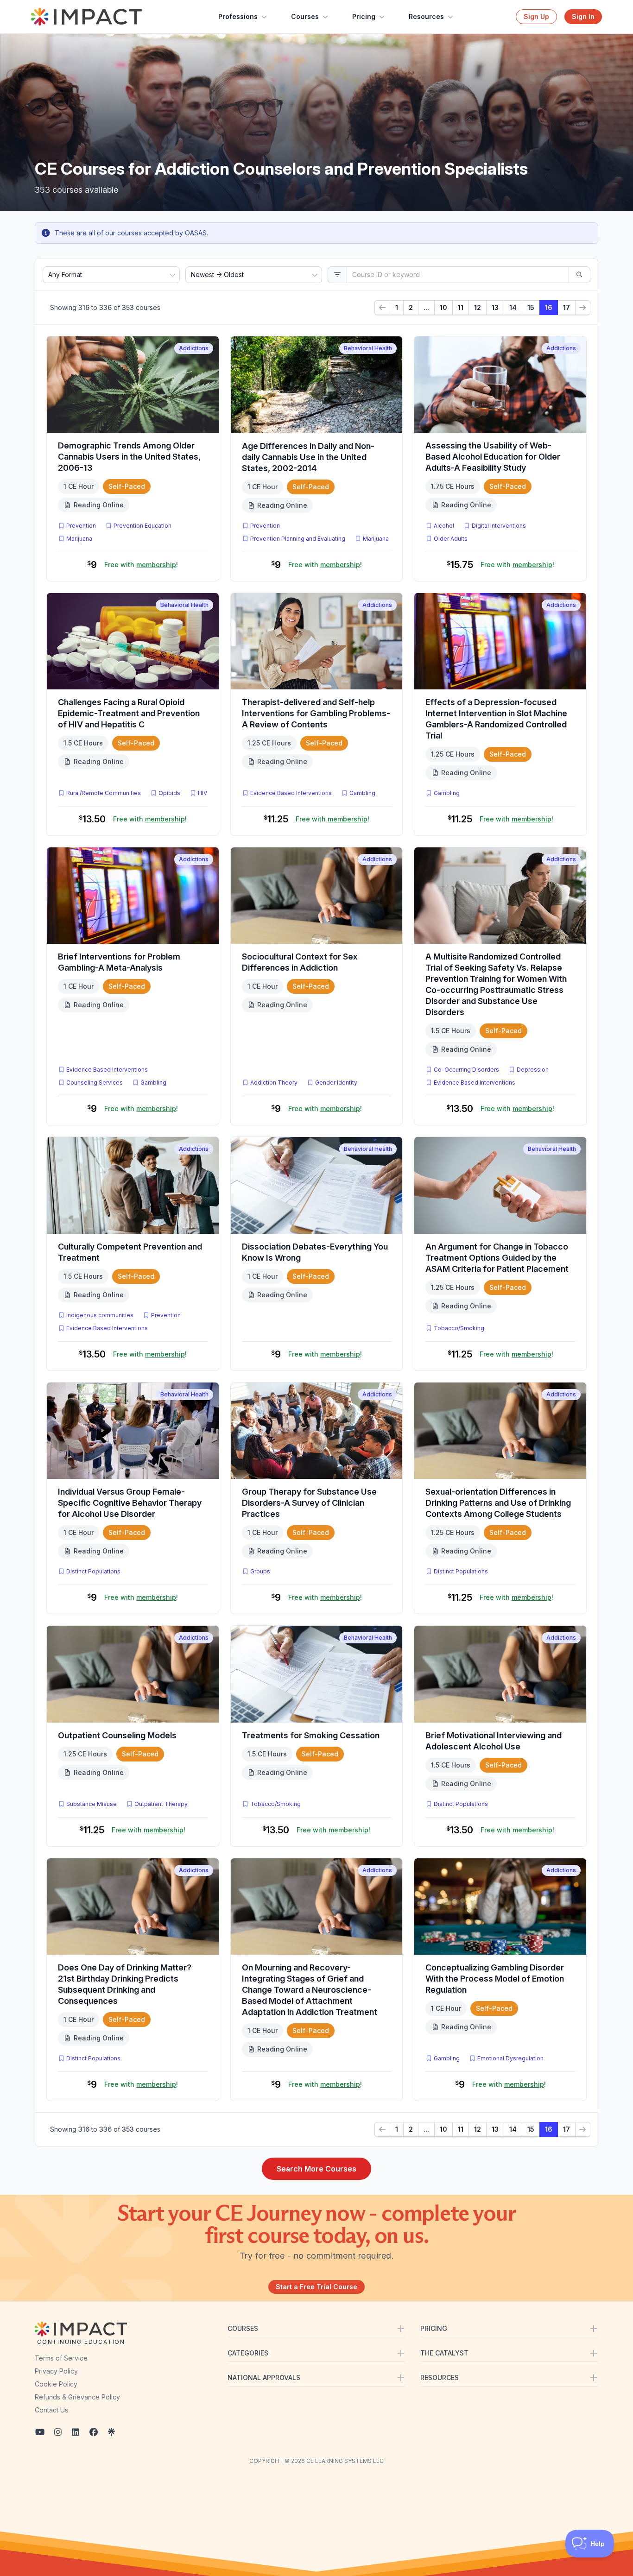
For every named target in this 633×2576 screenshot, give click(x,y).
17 (567, 307)
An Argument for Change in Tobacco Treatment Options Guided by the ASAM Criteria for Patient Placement (497, 1258)
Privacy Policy (56, 2371)
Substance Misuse (92, 1804)
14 (513, 307)
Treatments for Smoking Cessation (311, 1735)
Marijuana (79, 539)
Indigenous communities (100, 1315)
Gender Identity (336, 1083)
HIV (203, 793)
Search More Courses (316, 2169)
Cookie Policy (56, 2384)
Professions (238, 16)
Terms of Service (61, 2358)
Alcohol (444, 526)
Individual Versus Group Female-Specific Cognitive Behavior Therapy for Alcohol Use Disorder (130, 1503)
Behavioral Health (368, 348)
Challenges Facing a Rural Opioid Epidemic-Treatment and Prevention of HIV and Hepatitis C (129, 713)
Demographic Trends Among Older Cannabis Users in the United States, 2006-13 (129, 457)
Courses (305, 16)
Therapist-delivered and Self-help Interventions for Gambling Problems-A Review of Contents (316, 713)
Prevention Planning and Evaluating (298, 539)
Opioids (169, 793)
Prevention (81, 526)
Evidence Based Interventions (291, 793)
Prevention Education (142, 526)
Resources (426, 16)
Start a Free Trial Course (316, 2287)
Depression (533, 1070)
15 (531, 307)
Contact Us (51, 2410)
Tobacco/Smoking (459, 1328)
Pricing (364, 16)
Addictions (194, 348)
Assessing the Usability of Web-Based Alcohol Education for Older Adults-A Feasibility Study (493, 457)
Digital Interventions (499, 526)
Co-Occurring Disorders (466, 1070)
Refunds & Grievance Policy (77, 2397)
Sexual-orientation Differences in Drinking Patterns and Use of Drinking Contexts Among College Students (498, 1503)
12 (478, 307)
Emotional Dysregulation (510, 2058)
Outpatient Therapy (161, 1804)
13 (495, 307)
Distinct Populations (93, 1571)
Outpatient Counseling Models (117, 1735)
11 (461, 307)
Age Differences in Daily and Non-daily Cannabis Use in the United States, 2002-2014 (308, 457)
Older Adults (451, 539)
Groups (260, 1571)
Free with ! (141, 565)
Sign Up (536, 16)
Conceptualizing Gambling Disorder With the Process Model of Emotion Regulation (495, 1979)
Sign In (583, 16)
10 (443, 307)
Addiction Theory (274, 1083)
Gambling (362, 793)
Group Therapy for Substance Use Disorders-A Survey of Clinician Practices (309, 1503)
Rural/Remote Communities (104, 793)
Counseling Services (95, 1083)
